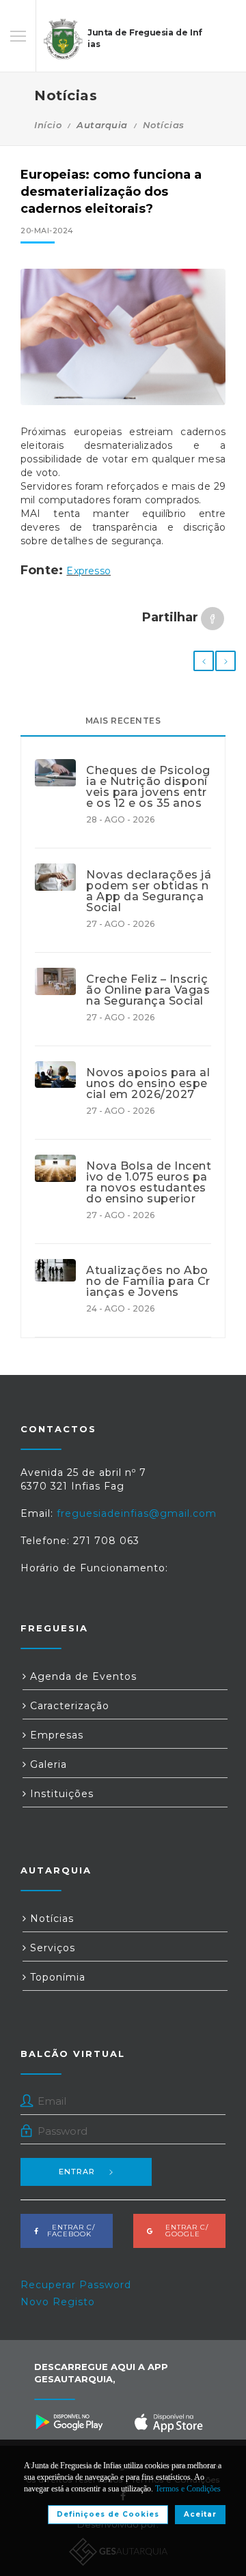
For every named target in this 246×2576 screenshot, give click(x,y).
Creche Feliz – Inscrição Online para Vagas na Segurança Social (148, 990)
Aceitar (200, 2514)
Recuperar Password (76, 2285)
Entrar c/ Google (183, 2231)
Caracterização (68, 1706)
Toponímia (56, 1977)
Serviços (51, 1948)
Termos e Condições (188, 2489)
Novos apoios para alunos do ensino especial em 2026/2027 (148, 1084)
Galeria (47, 1764)
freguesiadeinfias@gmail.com (137, 1513)
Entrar (77, 2172)
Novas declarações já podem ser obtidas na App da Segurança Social (149, 891)
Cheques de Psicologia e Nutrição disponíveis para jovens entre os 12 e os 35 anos (148, 787)
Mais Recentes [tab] (123, 721)
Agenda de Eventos (82, 1676)
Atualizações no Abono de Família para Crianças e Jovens (148, 1282)
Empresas (55, 1735)
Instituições (60, 1794)
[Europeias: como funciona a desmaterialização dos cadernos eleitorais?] (123, 337)
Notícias (164, 125)
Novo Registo (58, 2302)
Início (48, 125)
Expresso (88, 571)
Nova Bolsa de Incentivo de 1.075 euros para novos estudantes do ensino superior (149, 1183)
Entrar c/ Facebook (69, 2231)
